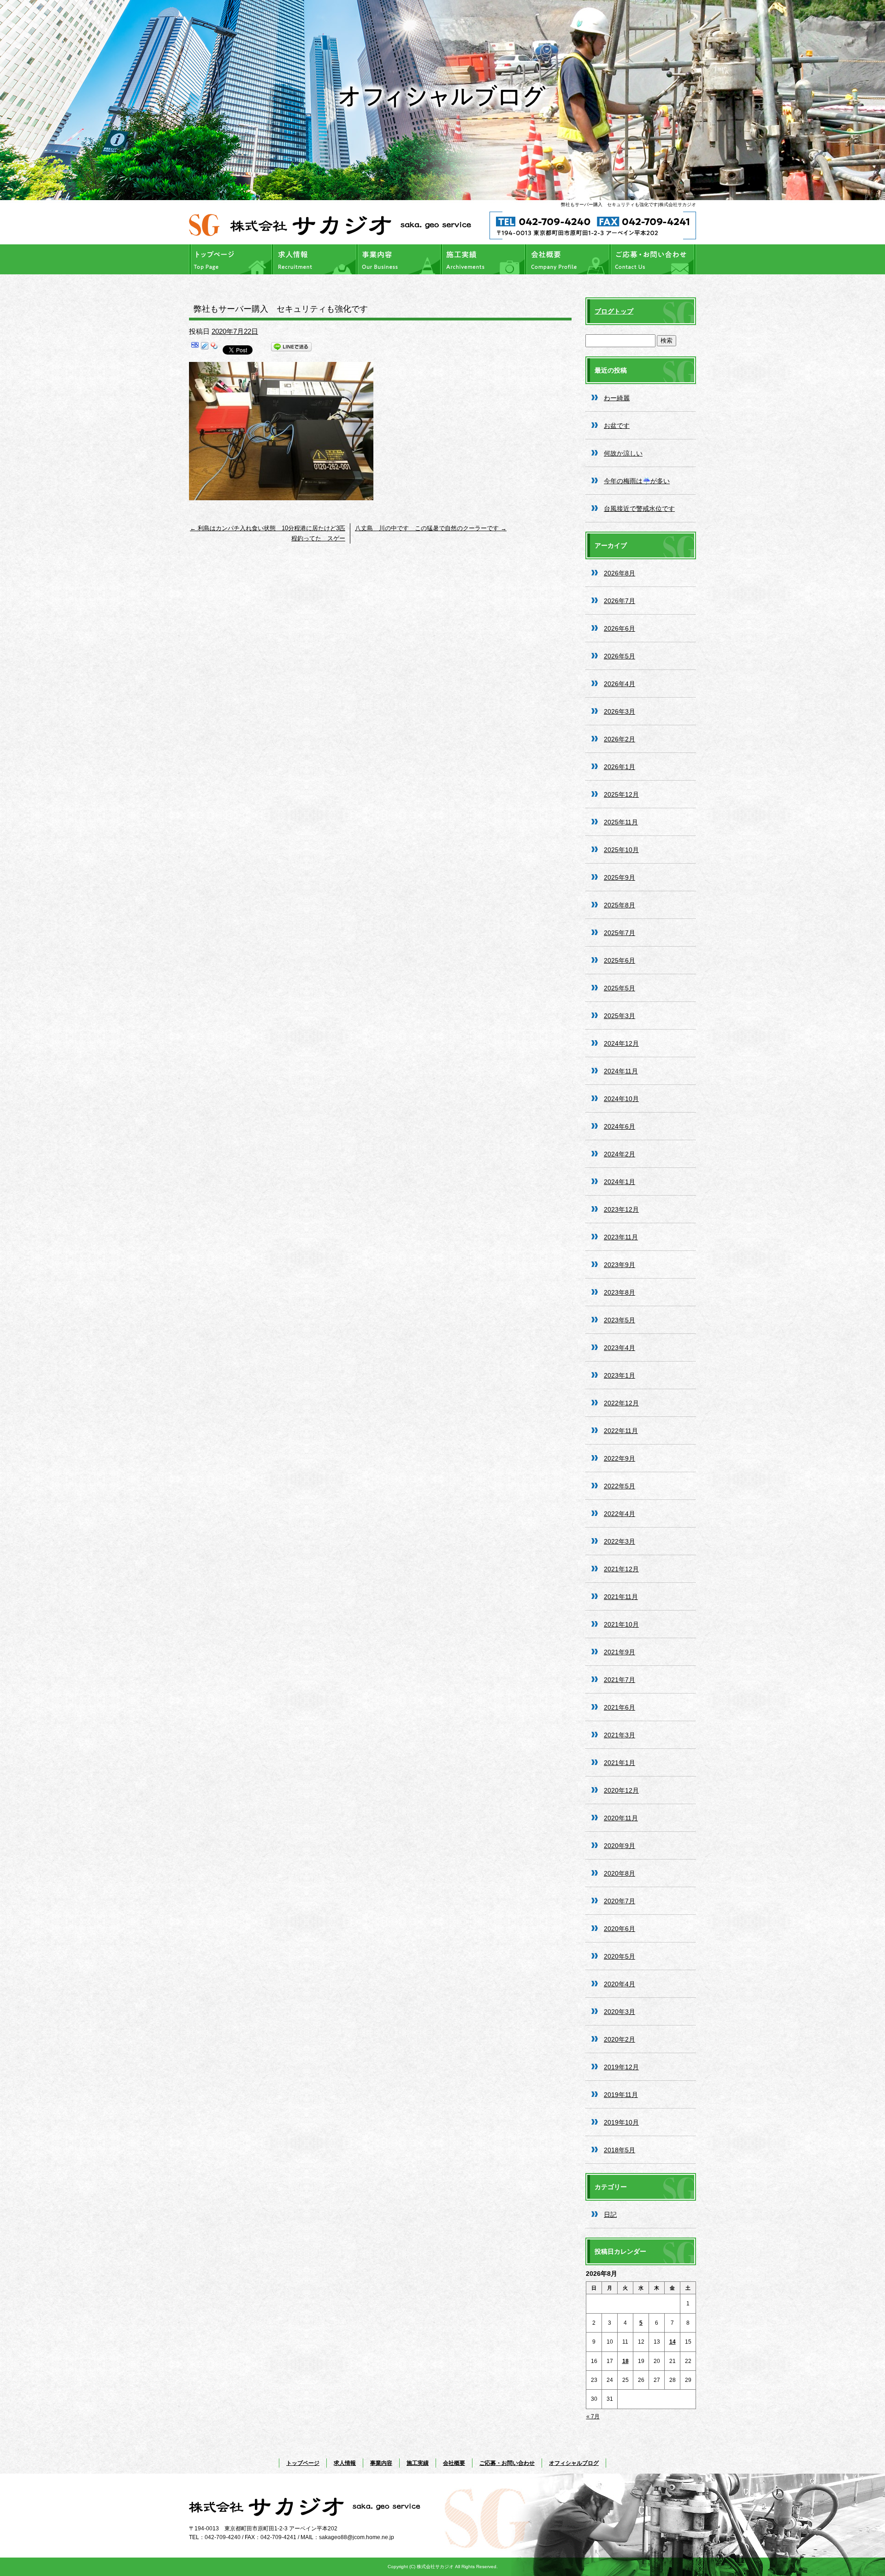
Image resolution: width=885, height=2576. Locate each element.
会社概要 (569, 259)
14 (673, 2342)
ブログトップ (614, 311)
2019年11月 (621, 2095)
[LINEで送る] (291, 348)
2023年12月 (621, 1209)
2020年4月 (619, 1984)
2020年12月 (621, 1790)
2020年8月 (619, 1873)
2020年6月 (619, 1929)
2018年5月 (619, 2150)
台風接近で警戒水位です (639, 509)
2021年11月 (621, 1597)
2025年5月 (619, 988)
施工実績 (485, 259)
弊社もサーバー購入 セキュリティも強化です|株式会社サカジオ (628, 204)
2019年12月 (621, 2067)
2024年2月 (619, 1154)
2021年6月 (619, 1707)
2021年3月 (619, 1735)
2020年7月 (619, 1901)
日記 (610, 2215)
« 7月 (593, 2416)
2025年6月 (619, 960)
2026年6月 (619, 628)
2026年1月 (619, 767)
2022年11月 (621, 1431)
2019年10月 (621, 2122)
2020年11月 (621, 1818)
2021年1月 (619, 1763)
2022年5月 (619, 1486)
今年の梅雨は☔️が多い (637, 481)
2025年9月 (619, 877)
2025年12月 (621, 794)
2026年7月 (619, 601)
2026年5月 (619, 656)
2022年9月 (619, 1458)
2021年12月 (621, 1569)
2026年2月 (619, 739)
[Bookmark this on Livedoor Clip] (205, 348)
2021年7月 (619, 1680)
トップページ (231, 259)
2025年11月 (621, 822)
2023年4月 (619, 1348)
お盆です (617, 426)
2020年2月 (619, 2039)
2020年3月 (619, 2012)
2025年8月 (619, 905)
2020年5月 (619, 1956)
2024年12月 (621, 1043)
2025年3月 (619, 1016)
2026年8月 (619, 573)
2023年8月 (619, 1292)
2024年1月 (619, 1182)
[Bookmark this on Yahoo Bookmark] (214, 348)
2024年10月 (621, 1099)
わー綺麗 (617, 398)
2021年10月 (621, 1624)
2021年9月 (619, 1652)
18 (625, 2361)
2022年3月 (619, 1541)
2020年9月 (619, 1846)
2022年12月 (621, 1403)
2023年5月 (619, 1320)
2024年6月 (619, 1126)
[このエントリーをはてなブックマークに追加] (195, 348)
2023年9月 (619, 1265)
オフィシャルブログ (574, 2463)
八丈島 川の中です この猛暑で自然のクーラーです (431, 528)
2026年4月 (619, 684)
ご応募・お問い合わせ (654, 259)
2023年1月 (619, 1375)
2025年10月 (621, 850)
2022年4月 (619, 1514)
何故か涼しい (623, 453)
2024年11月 (621, 1071)
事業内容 (400, 259)
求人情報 (316, 259)
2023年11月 (621, 1237)
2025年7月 (619, 933)
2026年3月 (619, 711)
